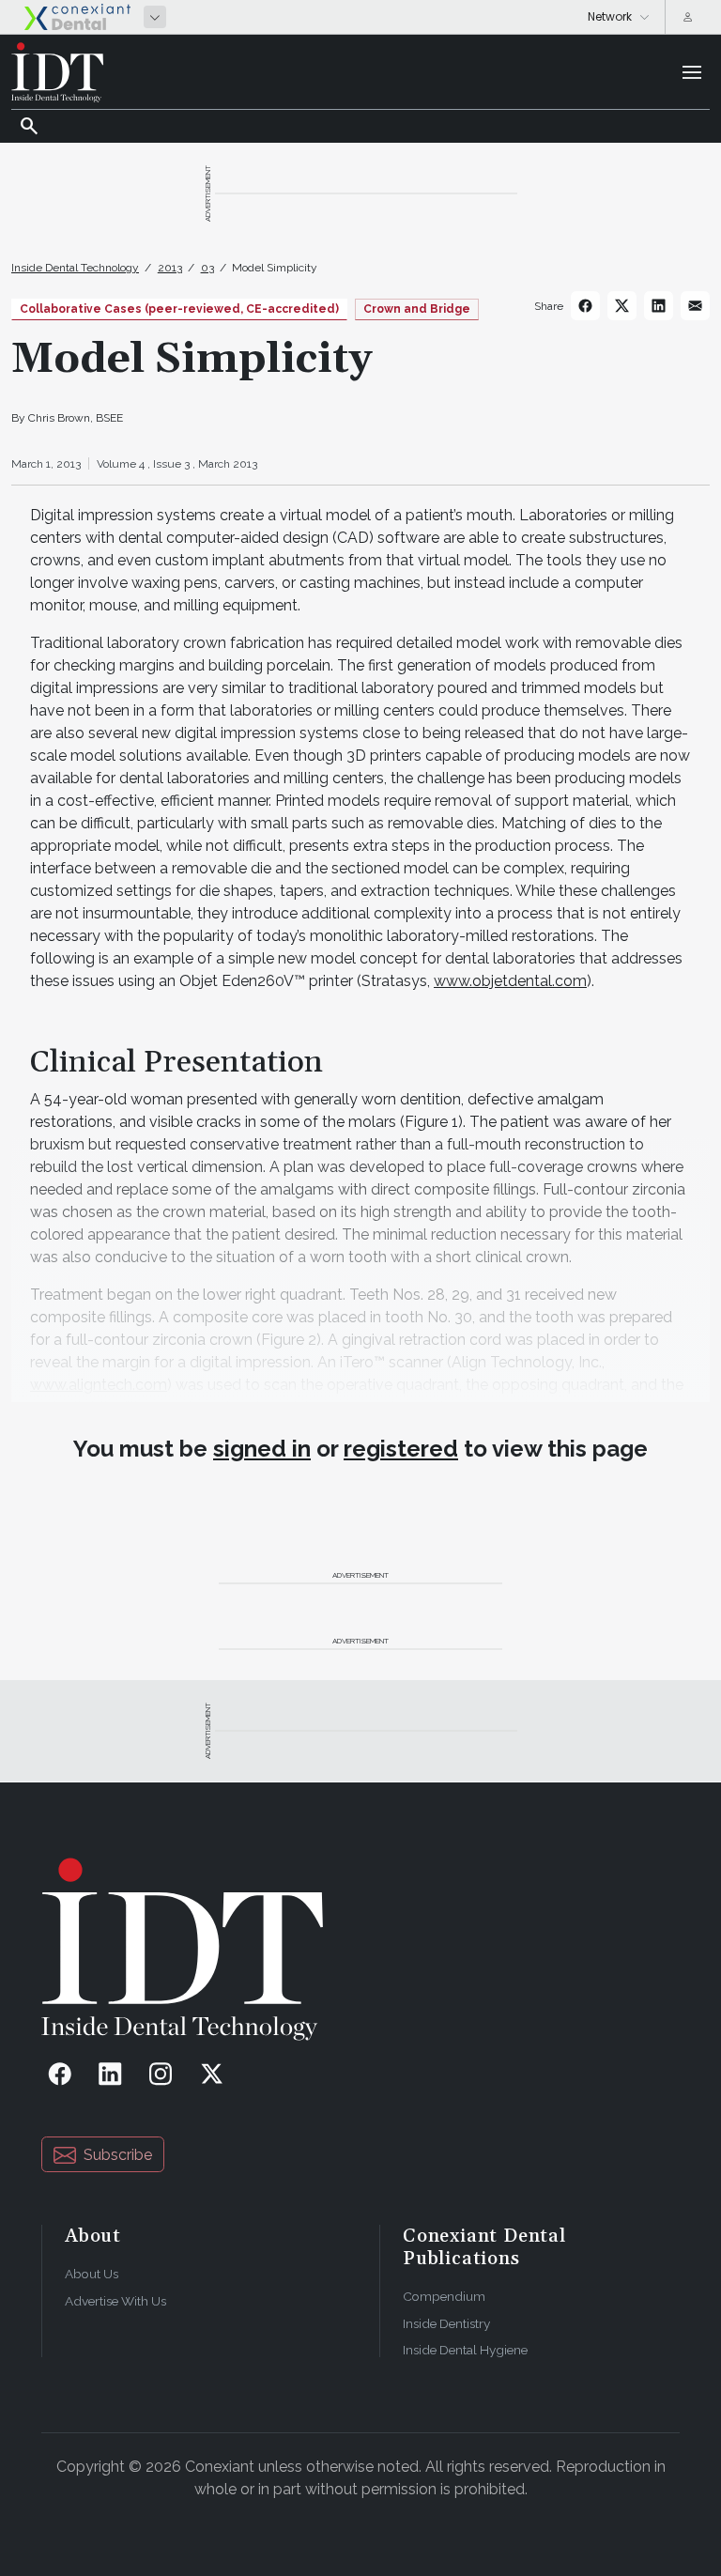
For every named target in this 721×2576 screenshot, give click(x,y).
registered (401, 1449)
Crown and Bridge (417, 309)
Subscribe (118, 2155)
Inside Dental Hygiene (465, 2350)
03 (207, 268)
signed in (262, 1449)
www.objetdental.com (510, 981)
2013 (170, 268)
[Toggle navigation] (692, 72)
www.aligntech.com (99, 1385)
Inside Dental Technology (75, 268)
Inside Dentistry (446, 2323)
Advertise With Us (115, 2301)
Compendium (444, 2296)
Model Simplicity (275, 268)
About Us (92, 2274)
